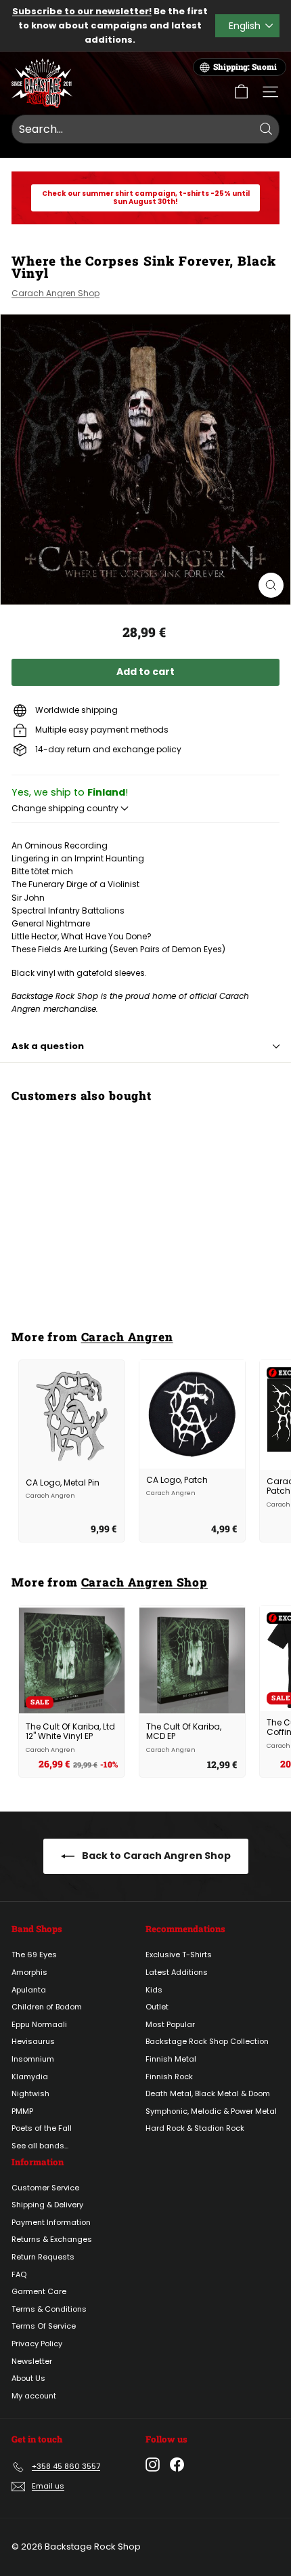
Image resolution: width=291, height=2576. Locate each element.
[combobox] (145, 129)
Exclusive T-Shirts (179, 1955)
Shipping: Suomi (245, 67)
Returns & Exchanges (52, 2239)
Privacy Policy (37, 2344)
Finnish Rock (169, 2077)
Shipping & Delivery (47, 2205)
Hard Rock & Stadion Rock (195, 2128)
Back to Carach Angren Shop (155, 1856)
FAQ (19, 2274)
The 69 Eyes (34, 1955)
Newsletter (32, 2361)
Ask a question (48, 1046)
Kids (154, 1990)
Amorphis (29, 1972)
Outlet (157, 2007)
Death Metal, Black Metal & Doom (208, 2093)
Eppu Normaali (39, 2024)
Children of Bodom (47, 2007)
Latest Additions (177, 1972)
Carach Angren (127, 1337)
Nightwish (30, 2093)
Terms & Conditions (49, 2309)
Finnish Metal (171, 2059)
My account (34, 2396)
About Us (28, 2378)
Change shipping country (66, 808)
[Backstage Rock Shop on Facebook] (177, 2465)
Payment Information (51, 2222)
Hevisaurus (33, 2041)
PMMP (22, 2111)
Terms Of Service (44, 2326)
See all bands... (40, 2146)
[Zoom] (271, 585)
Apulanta (29, 1990)
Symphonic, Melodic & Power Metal (211, 2111)
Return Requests (43, 2257)
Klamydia (30, 2077)
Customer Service (45, 2188)
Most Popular (170, 2024)
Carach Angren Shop (55, 293)
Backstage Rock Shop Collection (207, 2041)
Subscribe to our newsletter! (82, 11)
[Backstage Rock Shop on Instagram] (153, 2465)
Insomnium (33, 2059)
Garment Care (39, 2291)
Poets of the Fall (42, 2128)
